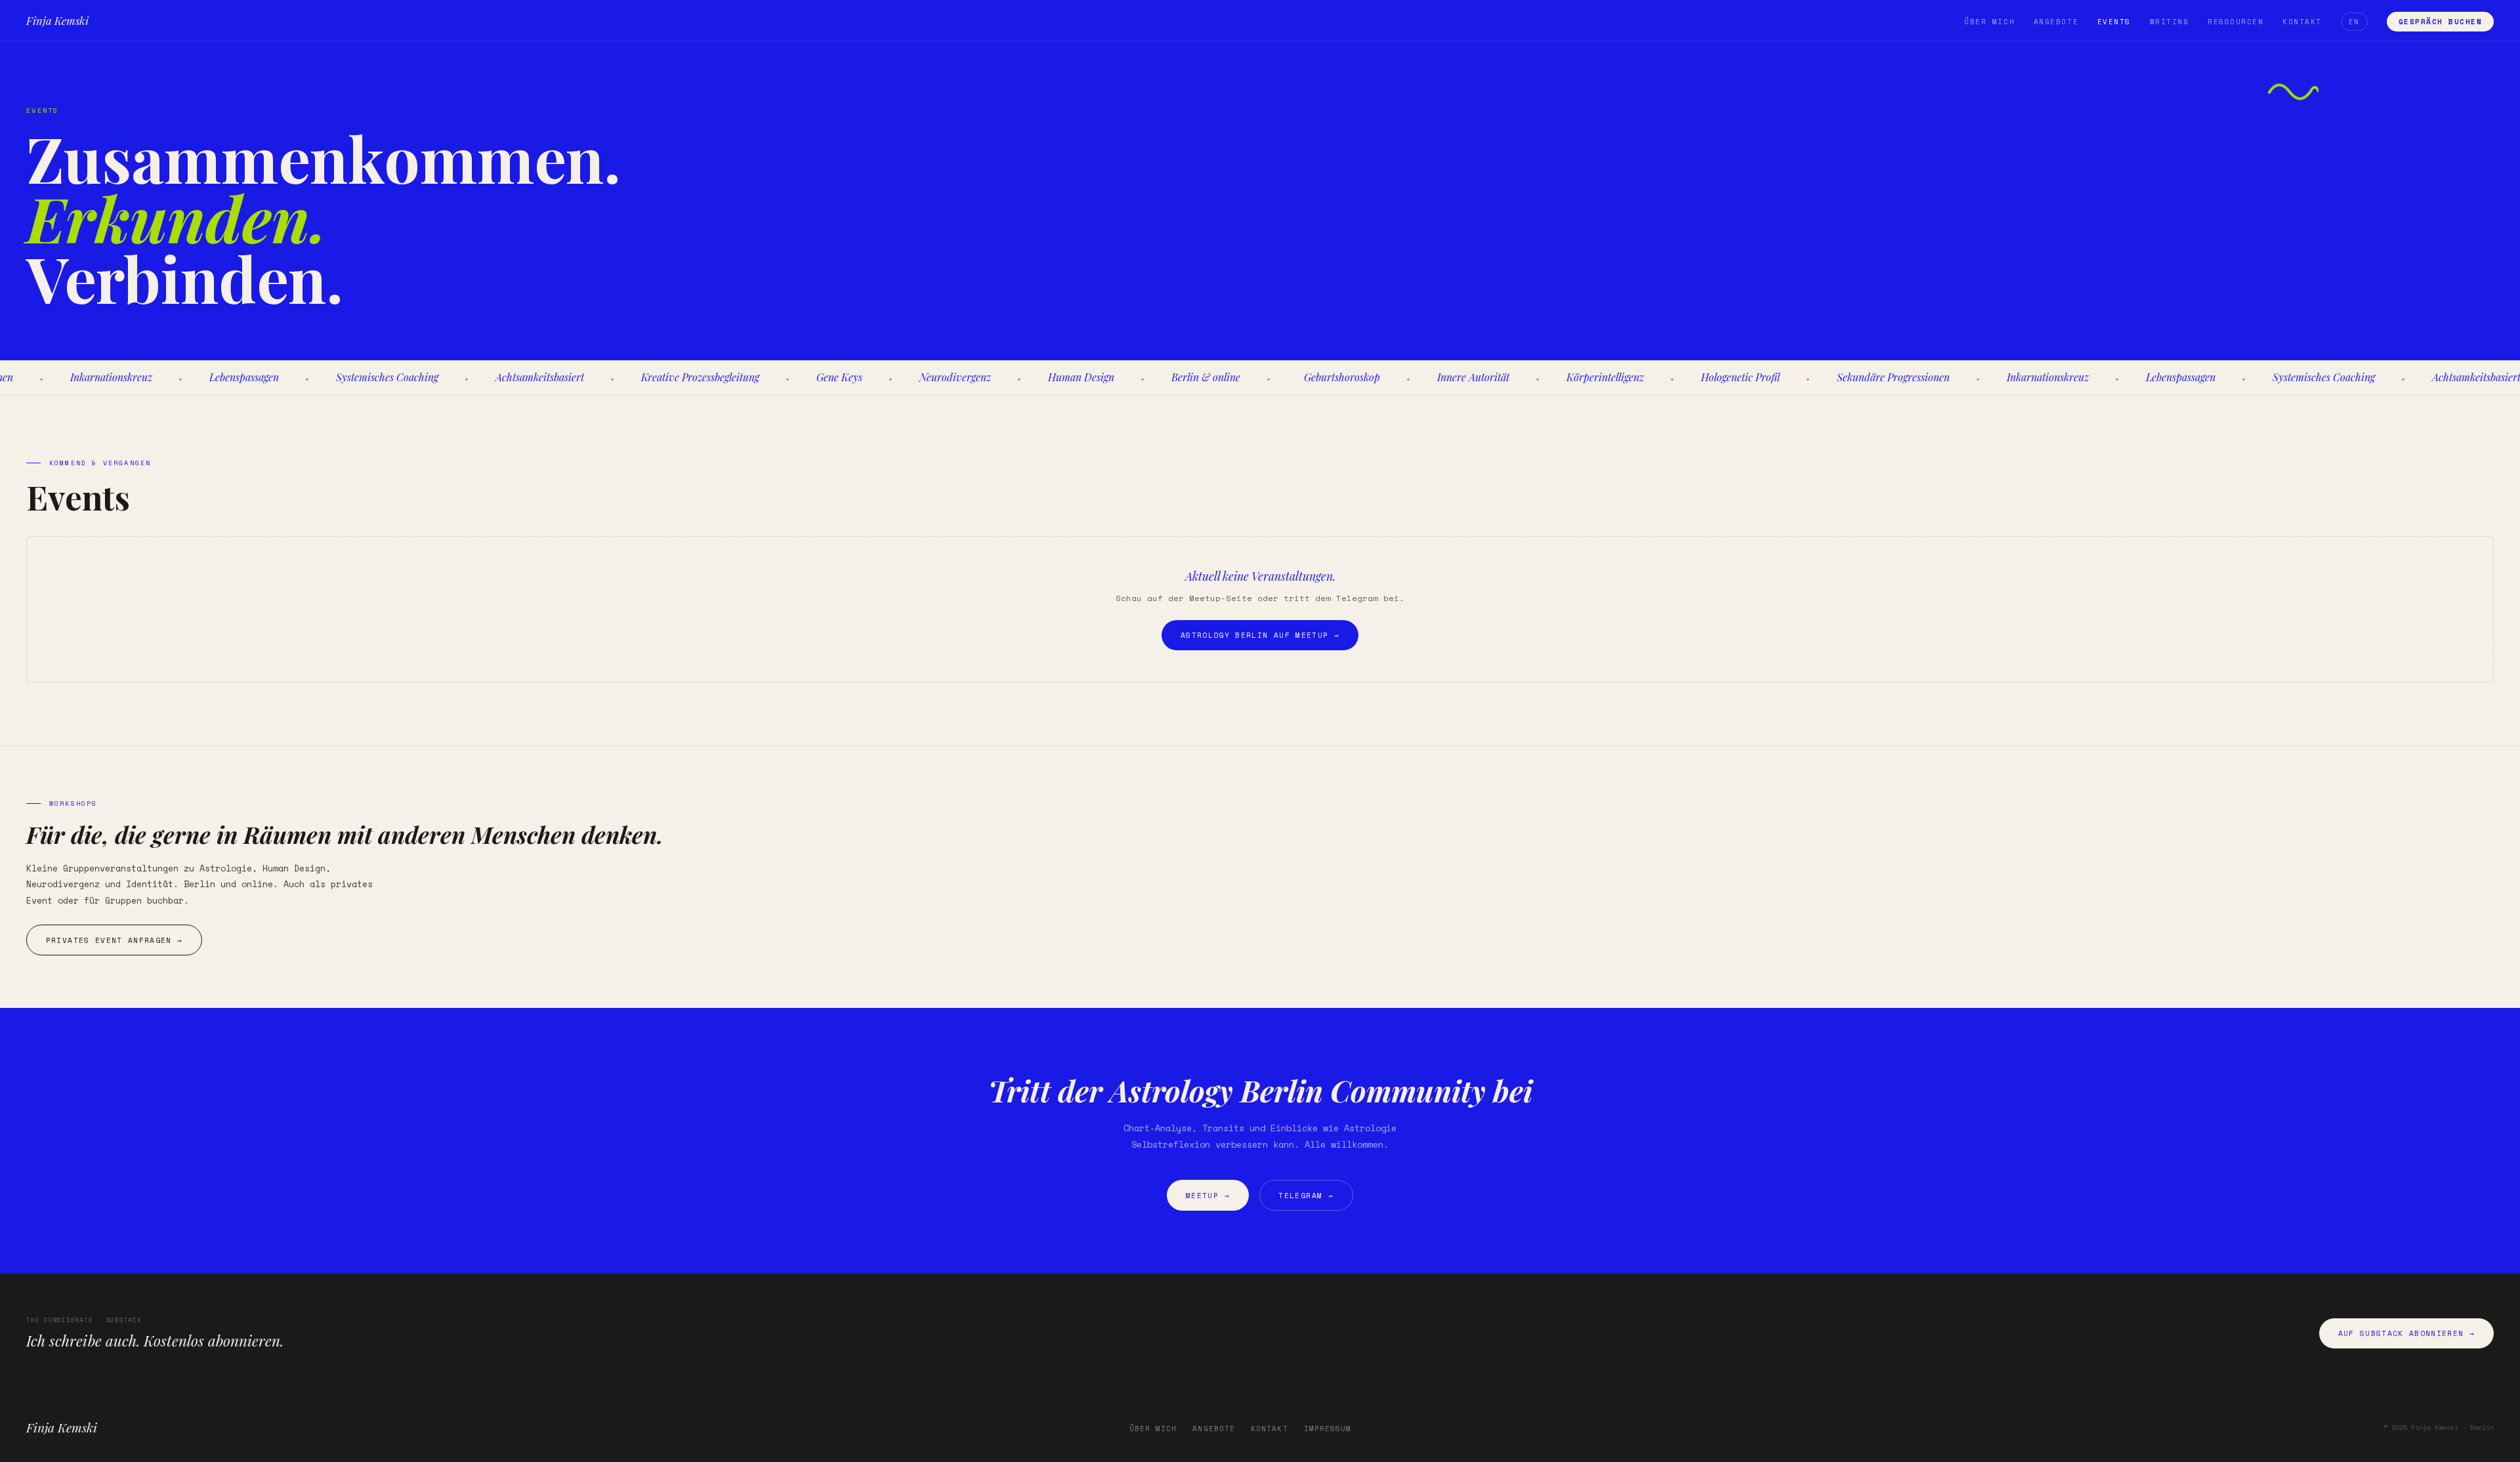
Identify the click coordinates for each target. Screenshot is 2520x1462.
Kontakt (2302, 22)
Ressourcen (2236, 22)
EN (2354, 22)
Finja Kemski (57, 20)
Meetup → (1208, 1195)
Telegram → (1306, 1195)
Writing (2170, 22)
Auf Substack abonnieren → (2407, 1333)
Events (2114, 22)
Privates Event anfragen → (115, 940)
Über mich (1989, 22)
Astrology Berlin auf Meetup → (1260, 635)
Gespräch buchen (2441, 22)
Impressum (1328, 1429)
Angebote (2056, 22)
